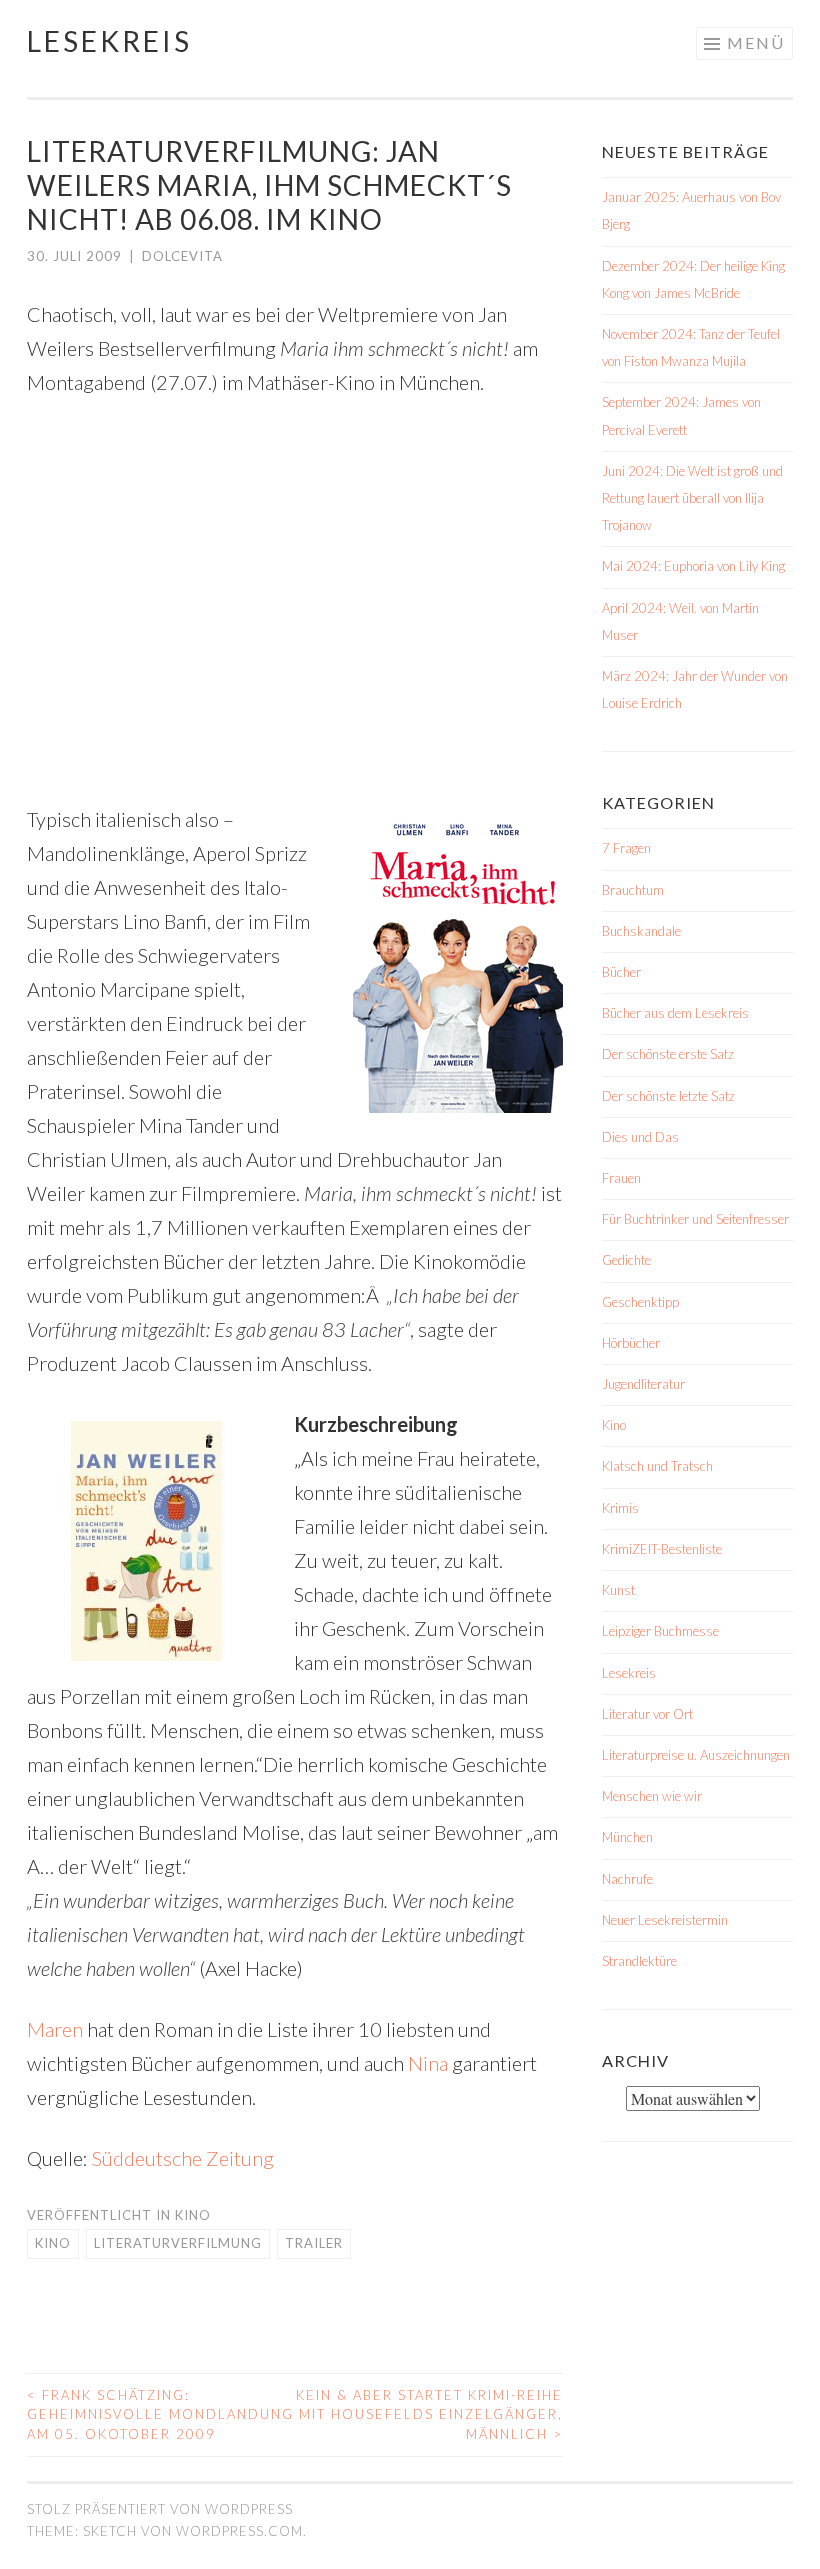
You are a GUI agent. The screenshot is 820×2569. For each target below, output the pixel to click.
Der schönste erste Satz (668, 1054)
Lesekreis (109, 41)
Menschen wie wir (652, 1796)
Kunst (618, 1590)
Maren (55, 2029)
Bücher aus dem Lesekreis (675, 1013)
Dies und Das (640, 1137)
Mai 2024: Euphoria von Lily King (693, 566)
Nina (428, 2063)
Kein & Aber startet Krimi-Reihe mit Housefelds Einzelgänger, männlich (429, 2414)
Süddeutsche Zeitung (183, 2158)
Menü (756, 42)
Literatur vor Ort (647, 1714)
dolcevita (182, 256)
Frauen (621, 1178)
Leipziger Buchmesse (660, 1631)
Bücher (621, 972)
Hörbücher (631, 1343)
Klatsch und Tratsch (657, 1466)
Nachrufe (627, 1879)
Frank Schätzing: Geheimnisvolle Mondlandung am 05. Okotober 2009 (160, 2414)
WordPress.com (239, 2531)
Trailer (314, 2243)
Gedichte (626, 1260)
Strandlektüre (639, 1961)
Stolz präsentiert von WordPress (160, 2509)
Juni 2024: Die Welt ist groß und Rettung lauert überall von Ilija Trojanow (692, 498)
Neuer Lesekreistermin (665, 1920)
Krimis (620, 1508)
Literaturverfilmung (178, 2243)
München (627, 1837)
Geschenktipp (640, 1302)
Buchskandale (641, 931)
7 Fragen (626, 848)
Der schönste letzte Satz (668, 1096)
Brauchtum (633, 890)
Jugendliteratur (643, 1384)
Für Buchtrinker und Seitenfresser (695, 1219)
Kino (193, 2215)
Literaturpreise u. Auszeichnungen (696, 1755)
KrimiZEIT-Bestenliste (662, 1549)
